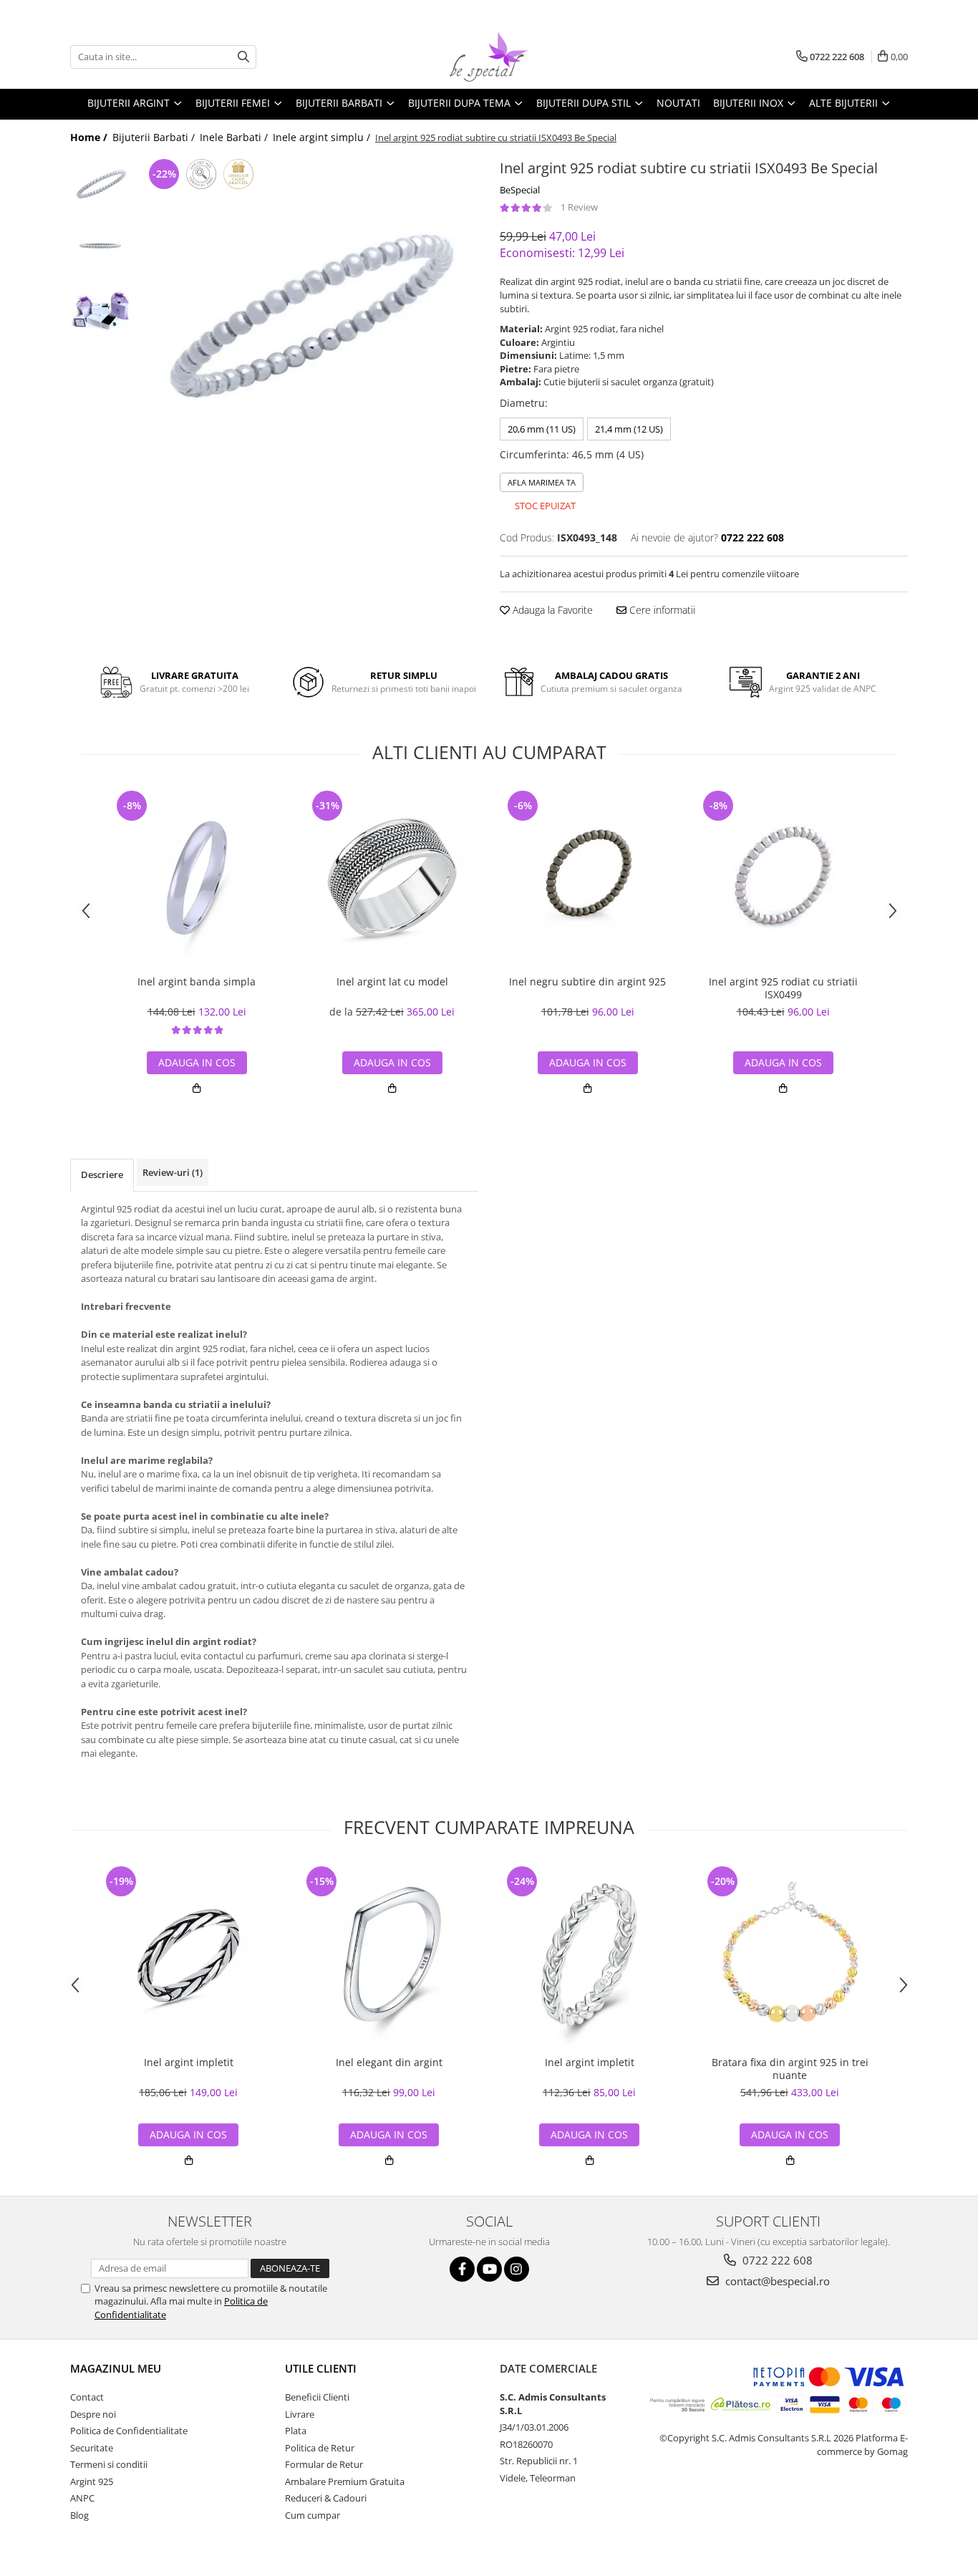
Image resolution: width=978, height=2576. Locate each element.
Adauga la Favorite (551, 610)
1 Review (579, 207)
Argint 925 (92, 2481)
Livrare (300, 2414)
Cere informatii (661, 610)
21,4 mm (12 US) (629, 429)
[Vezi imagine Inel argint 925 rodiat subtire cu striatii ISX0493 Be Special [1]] (101, 247)
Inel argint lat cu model (392, 982)
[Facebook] (462, 2269)
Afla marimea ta (542, 482)
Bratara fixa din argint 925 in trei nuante (790, 2069)
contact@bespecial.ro (776, 2281)
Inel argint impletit (189, 2063)
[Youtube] (489, 2269)
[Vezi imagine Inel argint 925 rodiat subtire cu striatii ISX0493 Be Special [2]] (101, 308)
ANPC (82, 2498)
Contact (87, 2397)
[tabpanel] (308, 325)
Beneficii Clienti (317, 2397)
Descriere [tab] (102, 1174)
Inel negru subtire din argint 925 (587, 982)
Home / (90, 137)
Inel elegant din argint (389, 2063)
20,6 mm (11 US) (542, 429)
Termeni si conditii (109, 2464)
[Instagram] (517, 2269)
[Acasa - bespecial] (489, 57)
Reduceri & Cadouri (326, 2498)
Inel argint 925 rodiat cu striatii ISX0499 (783, 988)
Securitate (92, 2448)
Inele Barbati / (235, 137)
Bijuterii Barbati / (155, 137)
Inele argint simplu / (323, 137)
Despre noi (93, 2414)
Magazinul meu (116, 2368)
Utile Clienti (321, 2368)
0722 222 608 (776, 2260)
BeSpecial (520, 190)
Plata (296, 2431)
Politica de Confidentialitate (129, 2431)
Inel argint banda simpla (197, 982)
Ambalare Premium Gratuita (345, 2481)
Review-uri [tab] (173, 1172)
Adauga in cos (790, 2134)
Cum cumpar (313, 2515)
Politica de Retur (320, 2448)
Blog (79, 2515)
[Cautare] (243, 57)
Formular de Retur (324, 2464)
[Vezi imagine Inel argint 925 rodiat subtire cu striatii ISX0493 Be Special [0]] (101, 186)
